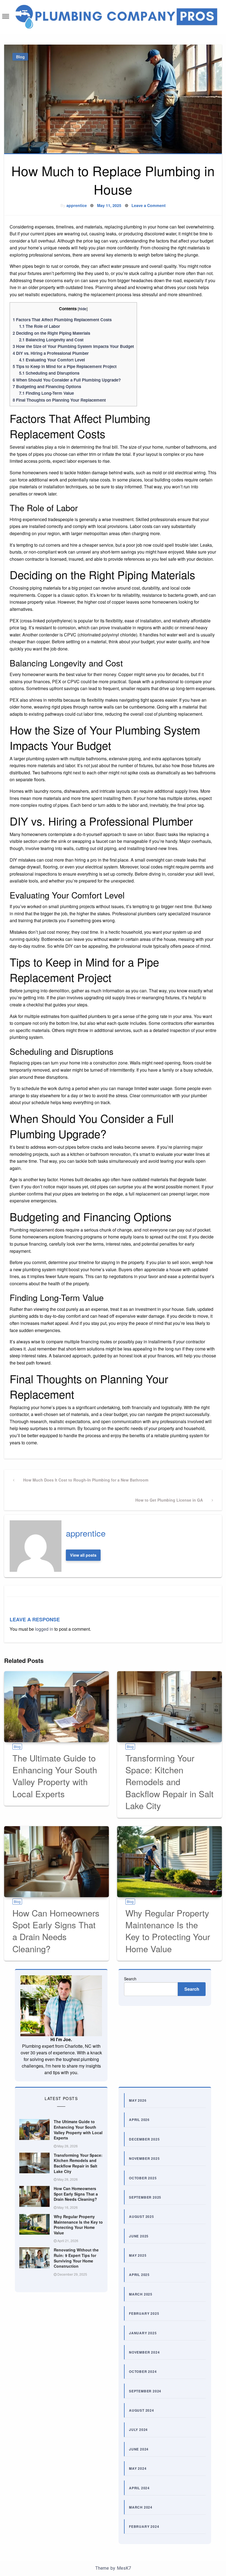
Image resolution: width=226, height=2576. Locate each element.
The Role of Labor (40, 326)
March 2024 (141, 2507)
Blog (20, 57)
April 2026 (139, 2120)
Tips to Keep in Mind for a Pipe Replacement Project (65, 366)
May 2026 (138, 2100)
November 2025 (144, 2158)
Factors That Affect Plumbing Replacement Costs (62, 320)
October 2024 (143, 2371)
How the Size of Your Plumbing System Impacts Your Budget (73, 346)
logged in (44, 1629)
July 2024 (138, 2430)
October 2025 (143, 2178)
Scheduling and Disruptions (49, 373)
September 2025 (145, 2197)
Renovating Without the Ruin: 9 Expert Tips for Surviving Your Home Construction (76, 2258)
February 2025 (144, 2313)
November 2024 (144, 2352)
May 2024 (138, 2468)
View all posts (83, 1555)
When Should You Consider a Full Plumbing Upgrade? (67, 380)
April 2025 (139, 2275)
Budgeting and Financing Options (47, 386)
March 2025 (141, 2294)
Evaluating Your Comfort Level (52, 360)
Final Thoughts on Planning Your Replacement (59, 400)
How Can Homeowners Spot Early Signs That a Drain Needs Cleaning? (56, 1931)
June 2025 (139, 2236)
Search (130, 1979)
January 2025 (143, 2333)
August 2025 (142, 2216)
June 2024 (139, 2449)
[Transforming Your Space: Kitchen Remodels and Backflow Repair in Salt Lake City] (169, 1707)
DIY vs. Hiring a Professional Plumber (51, 353)
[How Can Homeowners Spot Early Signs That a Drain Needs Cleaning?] (57, 1862)
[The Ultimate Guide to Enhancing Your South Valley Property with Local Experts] (57, 1707)
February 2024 (144, 2526)
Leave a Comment (149, 205)
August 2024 (142, 2410)
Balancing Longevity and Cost (51, 340)
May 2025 (138, 2255)
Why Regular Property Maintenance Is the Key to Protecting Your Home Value (168, 1931)
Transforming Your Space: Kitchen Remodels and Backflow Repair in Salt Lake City (169, 1782)
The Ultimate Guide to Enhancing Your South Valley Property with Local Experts (55, 1776)
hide (83, 309)
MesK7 (124, 2568)
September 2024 (145, 2391)
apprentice (77, 205)
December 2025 (144, 2139)
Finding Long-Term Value (46, 393)
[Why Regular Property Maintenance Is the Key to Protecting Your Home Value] (169, 1862)
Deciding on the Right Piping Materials (51, 333)
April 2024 (139, 2488)
